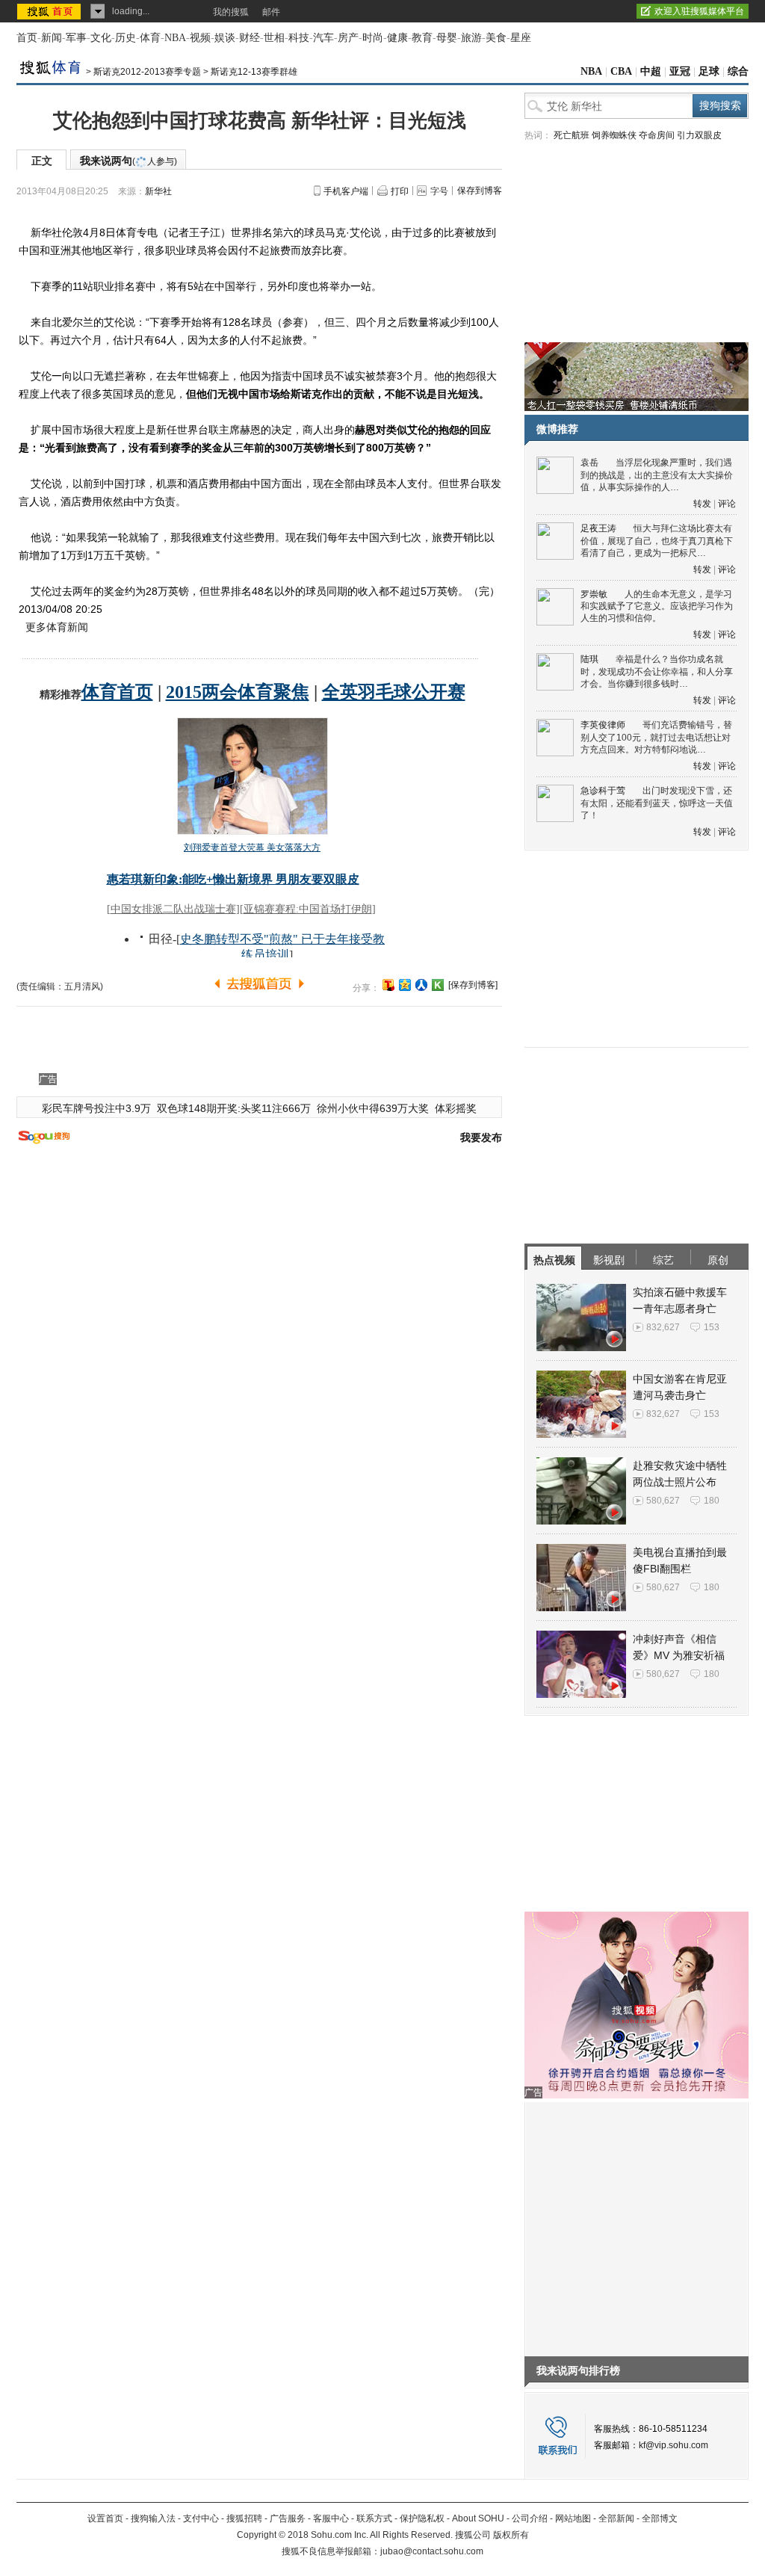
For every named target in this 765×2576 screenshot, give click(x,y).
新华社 (158, 191)
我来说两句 (128, 161)
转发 (702, 504)
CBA (621, 71)
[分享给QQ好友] (405, 985)
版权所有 (511, 2535)
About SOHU (478, 2518)
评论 (727, 504)
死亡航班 (572, 135)
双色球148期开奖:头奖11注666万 (234, 1108)
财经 (250, 38)
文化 (101, 38)
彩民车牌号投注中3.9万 (96, 1108)
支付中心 (201, 2518)
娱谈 (225, 38)
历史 (126, 38)
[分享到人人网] (421, 985)
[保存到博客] (473, 985)
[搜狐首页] (50, 11)
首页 (27, 38)
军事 (76, 38)
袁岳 (589, 463)
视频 (200, 38)
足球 (709, 71)
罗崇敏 (594, 594)
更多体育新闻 (57, 627)
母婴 (447, 38)
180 (712, 1501)
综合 (738, 71)
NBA (175, 38)
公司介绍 (530, 2518)
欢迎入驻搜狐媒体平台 (699, 11)
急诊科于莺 (603, 791)
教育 (422, 38)
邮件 (271, 12)
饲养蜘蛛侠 (614, 135)
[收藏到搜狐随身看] (438, 985)
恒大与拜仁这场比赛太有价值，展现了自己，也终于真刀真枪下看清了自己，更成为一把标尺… (657, 541)
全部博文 (660, 2518)
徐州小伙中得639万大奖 (373, 1108)
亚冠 (680, 71)
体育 (150, 38)
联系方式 (374, 2518)
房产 (348, 38)
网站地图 (573, 2518)
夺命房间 (657, 135)
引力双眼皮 (699, 135)
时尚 (373, 38)
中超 (651, 71)
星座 (521, 38)
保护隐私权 (422, 2518)
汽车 (323, 38)
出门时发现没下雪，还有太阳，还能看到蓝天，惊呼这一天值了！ (657, 803)
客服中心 (331, 2518)
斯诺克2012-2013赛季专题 (147, 72)
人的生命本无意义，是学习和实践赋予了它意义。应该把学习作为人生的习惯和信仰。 (657, 606)
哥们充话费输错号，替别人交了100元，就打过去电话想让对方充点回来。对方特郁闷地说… (656, 737)
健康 (397, 38)
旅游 (471, 38)
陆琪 (589, 659)
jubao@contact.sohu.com (432, 2551)
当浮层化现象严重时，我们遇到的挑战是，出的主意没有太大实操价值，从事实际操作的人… (657, 475)
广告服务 (288, 2518)
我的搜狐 (231, 12)
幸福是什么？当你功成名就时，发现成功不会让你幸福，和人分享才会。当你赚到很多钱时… (657, 671)
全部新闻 (616, 2518)
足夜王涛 (598, 528)
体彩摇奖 (456, 1108)
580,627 (663, 1501)
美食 (496, 38)
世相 (274, 38)
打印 (400, 191)
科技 (299, 38)
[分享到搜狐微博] (388, 985)
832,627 (663, 1327)
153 (712, 1327)
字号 (439, 191)
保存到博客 (480, 191)
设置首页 (105, 2518)
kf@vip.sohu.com (673, 2445)
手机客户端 (346, 191)
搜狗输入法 (153, 2518)
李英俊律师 (603, 725)
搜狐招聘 (244, 2518)
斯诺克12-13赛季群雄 (254, 72)
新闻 (52, 38)
